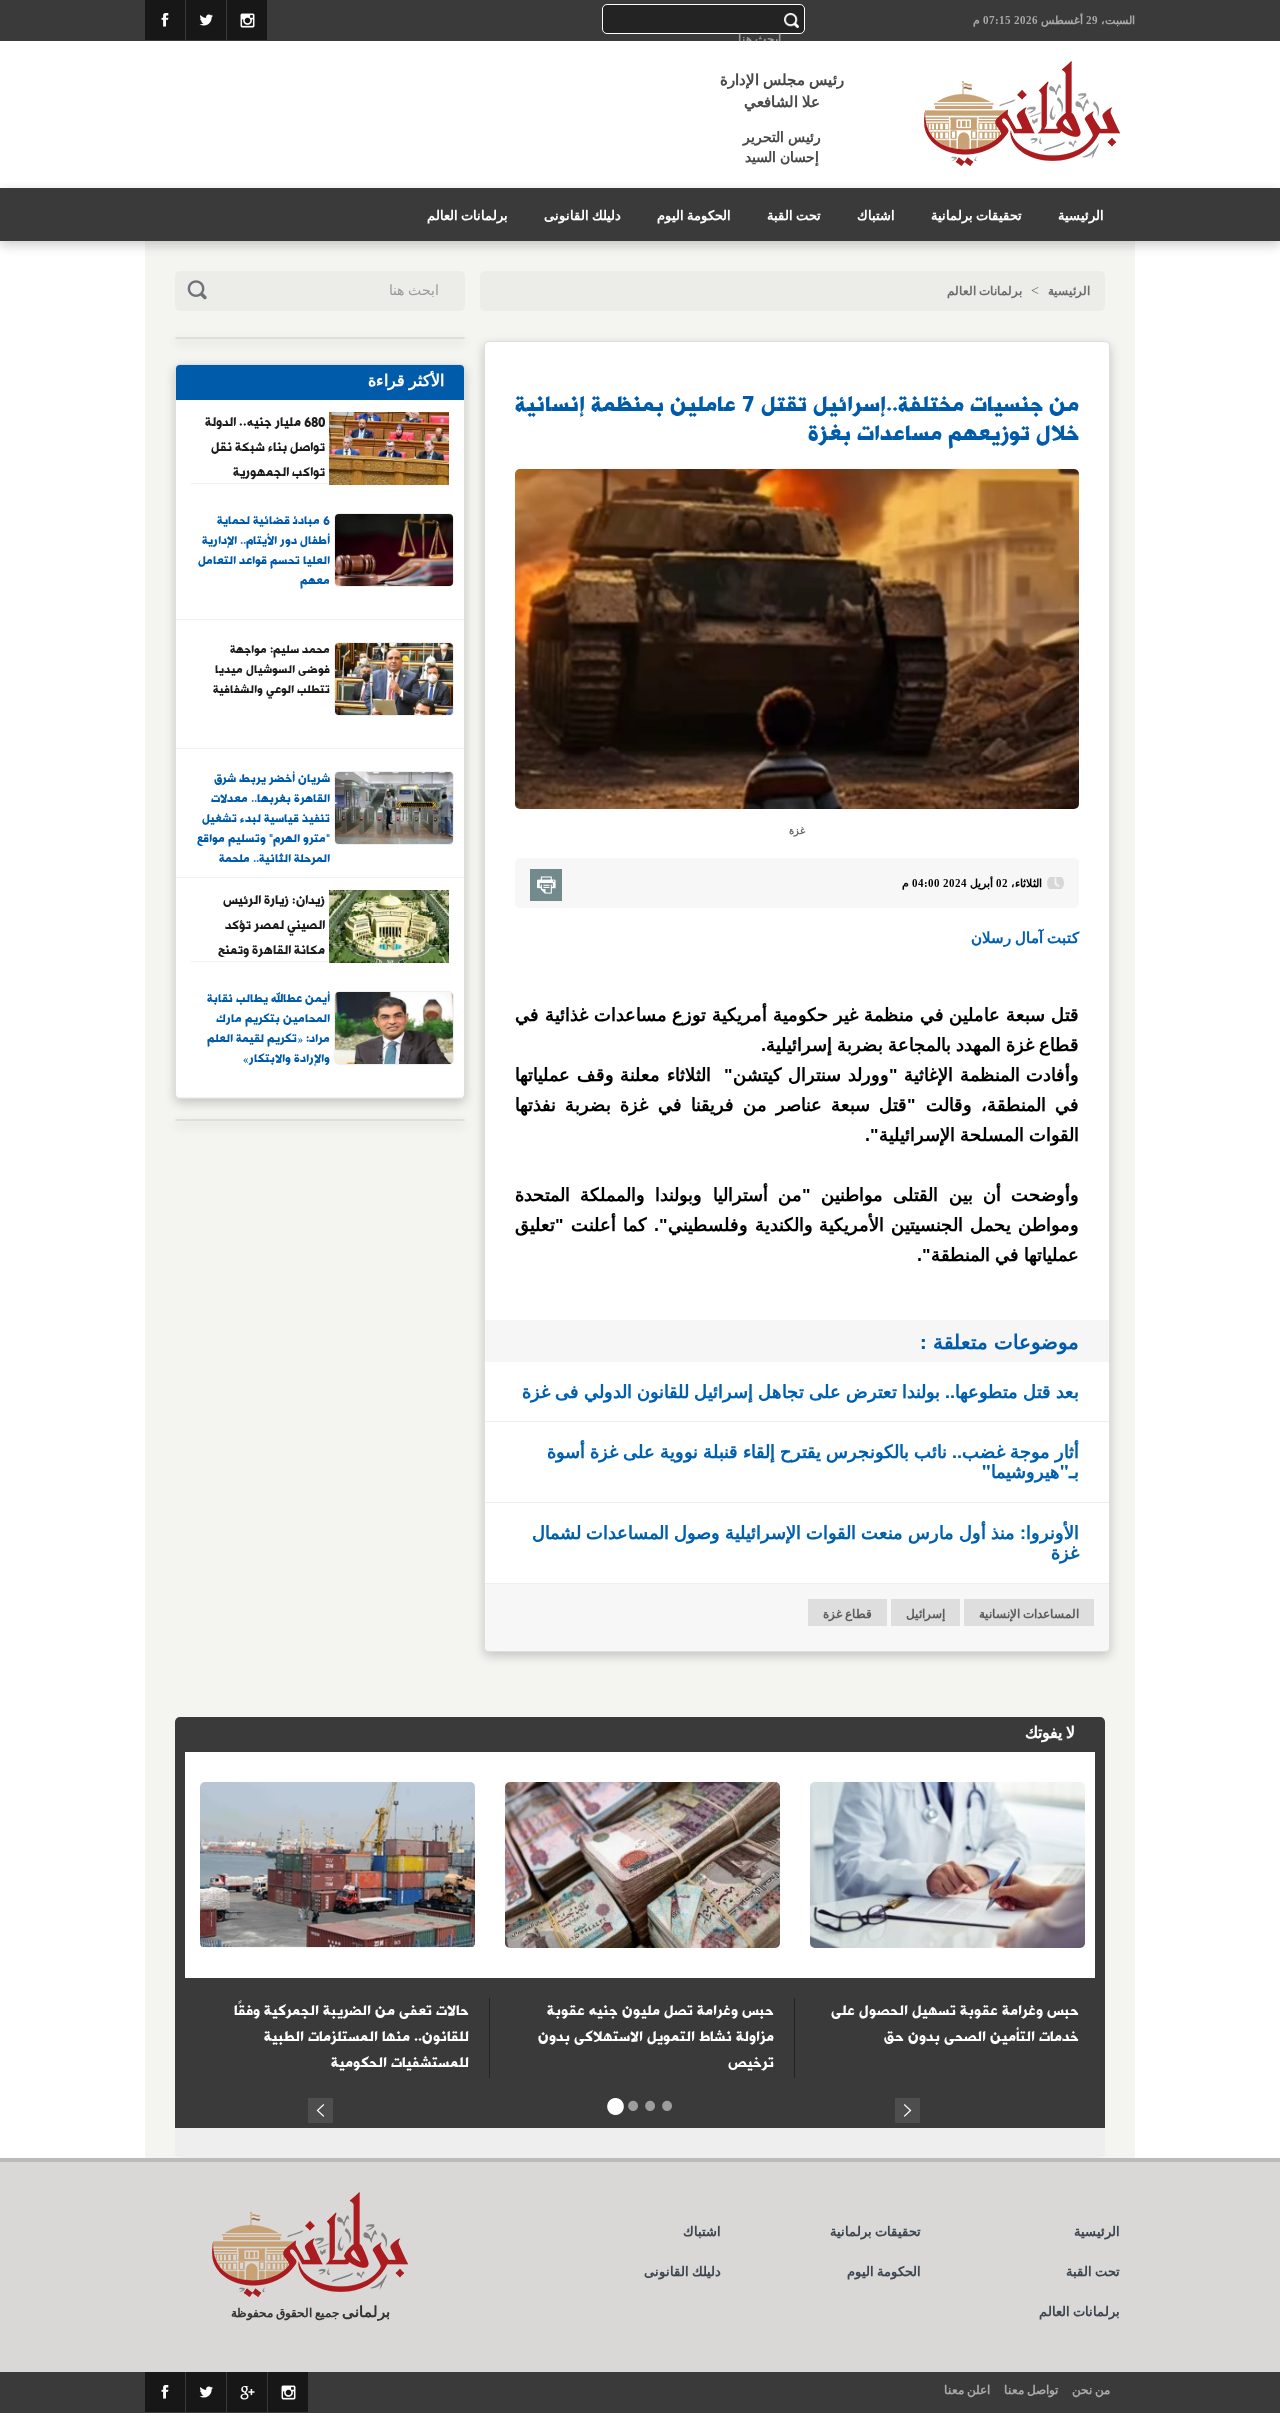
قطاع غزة (847, 1614)
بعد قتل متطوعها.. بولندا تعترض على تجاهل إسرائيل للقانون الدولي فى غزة (800, 1391)
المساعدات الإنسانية (1029, 1614)
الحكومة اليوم (694, 215)
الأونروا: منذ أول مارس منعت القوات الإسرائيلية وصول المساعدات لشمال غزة (805, 1542)
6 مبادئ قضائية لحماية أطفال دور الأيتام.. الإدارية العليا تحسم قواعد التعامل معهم (264, 551)
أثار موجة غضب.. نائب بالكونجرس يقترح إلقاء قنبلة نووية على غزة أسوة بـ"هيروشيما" (813, 1461)
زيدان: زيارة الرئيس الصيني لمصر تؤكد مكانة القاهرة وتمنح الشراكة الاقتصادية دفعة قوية (271, 925)
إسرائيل (925, 1614)
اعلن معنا (967, 2390)
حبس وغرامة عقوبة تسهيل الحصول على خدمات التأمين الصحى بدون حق (955, 2024)
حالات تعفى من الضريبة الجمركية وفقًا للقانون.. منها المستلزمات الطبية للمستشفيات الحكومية (351, 2037)
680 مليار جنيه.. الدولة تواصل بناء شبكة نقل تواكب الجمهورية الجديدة (265, 447)
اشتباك (876, 215)
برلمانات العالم (467, 215)
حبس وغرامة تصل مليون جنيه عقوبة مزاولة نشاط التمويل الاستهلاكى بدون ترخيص (656, 2037)
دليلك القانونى (582, 215)
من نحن (1091, 2390)
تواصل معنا (1031, 2390)
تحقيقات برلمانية (976, 215)
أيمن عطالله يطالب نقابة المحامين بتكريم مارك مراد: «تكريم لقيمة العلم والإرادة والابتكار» (268, 1029)
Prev (320, 2107)
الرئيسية (1081, 215)
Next (907, 2107)
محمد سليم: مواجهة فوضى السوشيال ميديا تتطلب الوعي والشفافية (271, 670)
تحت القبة (794, 215)
